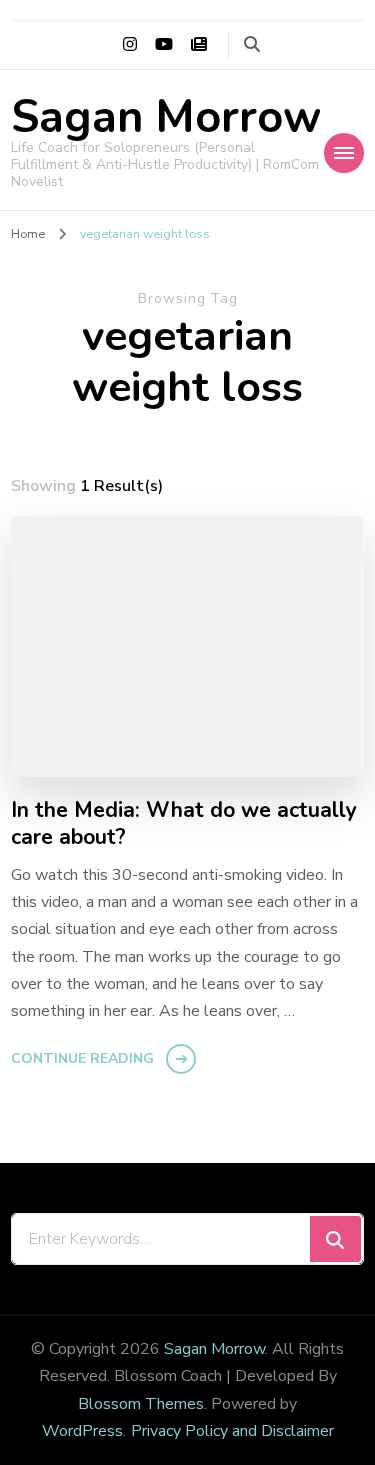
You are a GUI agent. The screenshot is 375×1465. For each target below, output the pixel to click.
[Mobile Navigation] (344, 153)
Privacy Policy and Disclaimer (232, 1431)
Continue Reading (82, 1058)
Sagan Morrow (166, 117)
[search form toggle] (252, 44)
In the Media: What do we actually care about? (184, 824)
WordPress (82, 1431)
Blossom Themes (141, 1404)
